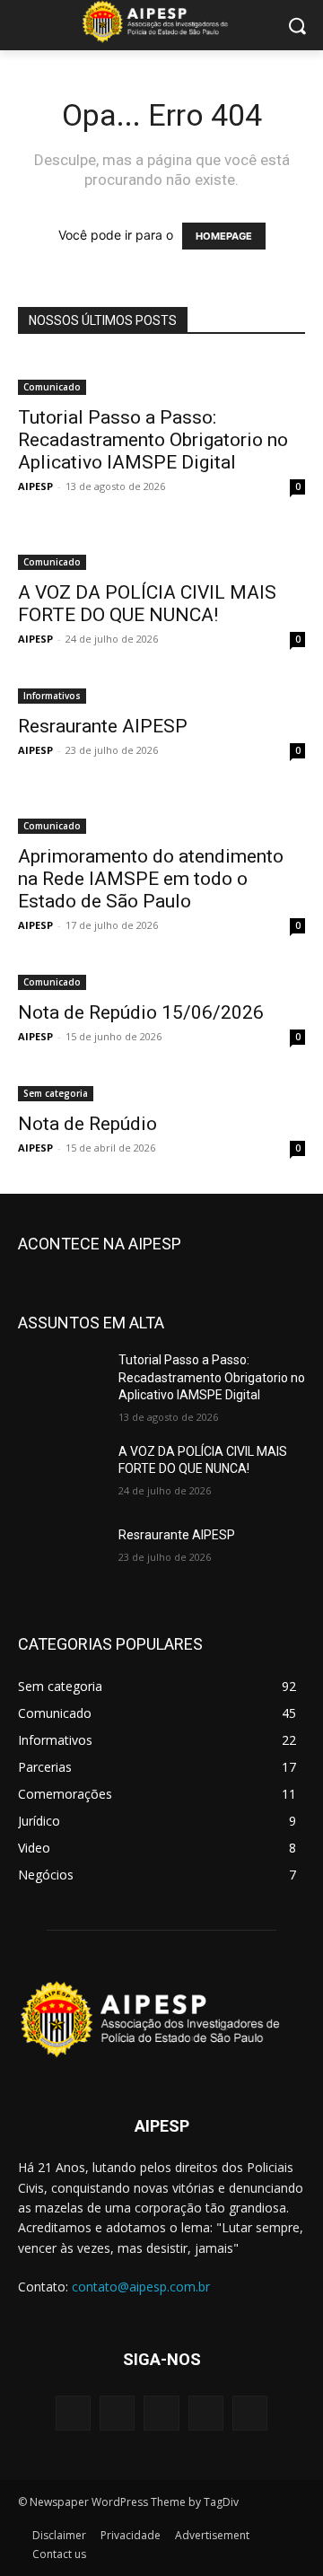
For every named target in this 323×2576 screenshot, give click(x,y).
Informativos (52, 696)
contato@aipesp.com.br (141, 2287)
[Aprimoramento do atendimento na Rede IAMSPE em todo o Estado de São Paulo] (161, 815)
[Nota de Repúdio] (161, 1092)
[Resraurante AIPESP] (161, 694)
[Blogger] (73, 2413)
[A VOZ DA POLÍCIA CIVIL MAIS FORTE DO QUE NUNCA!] (161, 551)
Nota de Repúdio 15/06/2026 (141, 1012)
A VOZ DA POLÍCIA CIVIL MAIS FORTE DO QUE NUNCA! (147, 604)
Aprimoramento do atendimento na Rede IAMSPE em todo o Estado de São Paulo (151, 879)
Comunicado (52, 387)
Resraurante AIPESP (103, 726)
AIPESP (35, 486)
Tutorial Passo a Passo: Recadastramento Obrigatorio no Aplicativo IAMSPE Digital (153, 440)
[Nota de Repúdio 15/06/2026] (161, 981)
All (135, 1244)
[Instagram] (206, 2413)
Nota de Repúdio (90, 1124)
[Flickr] (161, 2413)
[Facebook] (117, 2413)
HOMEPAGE (224, 236)
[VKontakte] (250, 2413)
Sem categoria (56, 1093)
